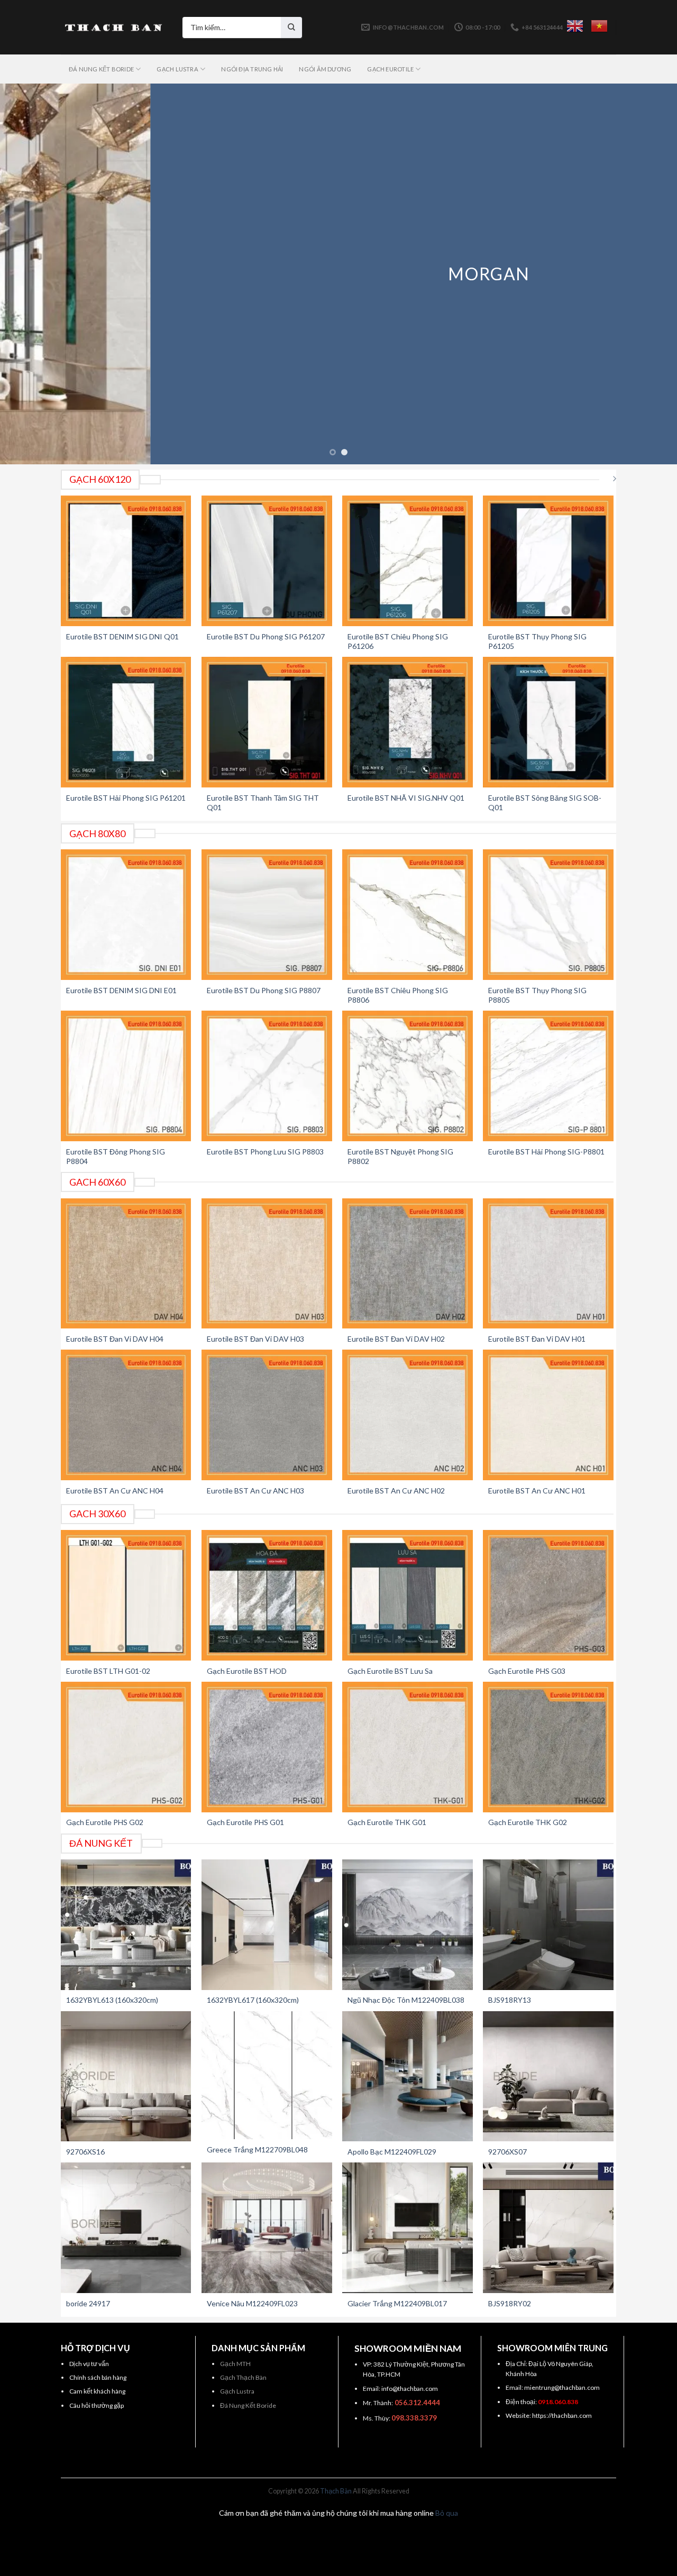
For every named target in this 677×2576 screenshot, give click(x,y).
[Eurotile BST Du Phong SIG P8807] (267, 915)
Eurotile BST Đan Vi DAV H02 (396, 1339)
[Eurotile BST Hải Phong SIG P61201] (126, 722)
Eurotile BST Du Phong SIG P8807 (264, 990)
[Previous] (27, 274)
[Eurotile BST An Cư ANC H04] (126, 1415)
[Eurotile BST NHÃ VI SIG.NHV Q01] (408, 722)
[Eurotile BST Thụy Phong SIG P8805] (548, 915)
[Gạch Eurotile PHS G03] (548, 1595)
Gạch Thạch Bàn (243, 2377)
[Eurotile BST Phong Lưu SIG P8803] (267, 1076)
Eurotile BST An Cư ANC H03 (255, 1491)
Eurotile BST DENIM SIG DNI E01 (121, 990)
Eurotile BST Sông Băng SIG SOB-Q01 (545, 803)
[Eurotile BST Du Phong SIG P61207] (267, 561)
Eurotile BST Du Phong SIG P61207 (266, 636)
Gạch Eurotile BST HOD (247, 1671)
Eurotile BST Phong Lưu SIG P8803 (265, 1152)
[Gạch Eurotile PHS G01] (267, 1747)
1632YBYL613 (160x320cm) (112, 2000)
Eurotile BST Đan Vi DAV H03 (255, 1339)
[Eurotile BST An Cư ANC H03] (267, 1415)
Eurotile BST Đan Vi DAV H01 (537, 1339)
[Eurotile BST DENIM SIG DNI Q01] (126, 561)
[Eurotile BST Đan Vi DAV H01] (548, 1264)
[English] (575, 26)
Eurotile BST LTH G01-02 (108, 1671)
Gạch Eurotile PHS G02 (105, 1822)
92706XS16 (85, 2152)
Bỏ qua (447, 2513)
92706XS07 (507, 2152)
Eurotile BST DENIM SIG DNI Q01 (122, 636)
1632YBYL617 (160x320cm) (253, 2000)
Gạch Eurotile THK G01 (387, 1822)
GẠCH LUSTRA (177, 69)
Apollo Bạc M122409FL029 (392, 2152)
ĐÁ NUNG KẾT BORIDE (101, 69)
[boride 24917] (126, 2228)
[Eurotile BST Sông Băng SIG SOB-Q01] (548, 722)
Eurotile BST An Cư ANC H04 (115, 1491)
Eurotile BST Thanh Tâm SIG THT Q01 (263, 803)
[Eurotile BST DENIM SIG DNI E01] (126, 915)
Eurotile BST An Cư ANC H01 (537, 1491)
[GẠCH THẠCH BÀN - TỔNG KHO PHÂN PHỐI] (114, 27)
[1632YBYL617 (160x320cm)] (267, 1925)
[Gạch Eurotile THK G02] (548, 1747)
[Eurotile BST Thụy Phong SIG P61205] (548, 561)
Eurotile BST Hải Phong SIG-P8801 (546, 1152)
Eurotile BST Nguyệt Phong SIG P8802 (400, 1156)
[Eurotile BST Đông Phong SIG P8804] (126, 1076)
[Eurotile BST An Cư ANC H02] (408, 1415)
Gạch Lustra (237, 2391)
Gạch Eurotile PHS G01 (245, 1822)
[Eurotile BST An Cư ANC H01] (548, 1415)
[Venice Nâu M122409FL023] (267, 2228)
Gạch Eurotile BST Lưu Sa (390, 1671)
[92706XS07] (548, 2077)
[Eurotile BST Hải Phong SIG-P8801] (548, 1076)
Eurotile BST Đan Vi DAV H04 (115, 1339)
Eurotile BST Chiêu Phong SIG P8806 (398, 995)
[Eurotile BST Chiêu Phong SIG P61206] (408, 561)
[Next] (650, 274)
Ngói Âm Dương (325, 69)
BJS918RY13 (510, 2000)
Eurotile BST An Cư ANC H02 (396, 1491)
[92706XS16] (126, 2077)
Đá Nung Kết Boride (248, 2405)
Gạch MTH (235, 2364)
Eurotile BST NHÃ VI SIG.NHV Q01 (406, 798)
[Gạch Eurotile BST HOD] (267, 1595)
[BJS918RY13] (548, 1925)
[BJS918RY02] (548, 2228)
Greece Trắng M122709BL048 (257, 2149)
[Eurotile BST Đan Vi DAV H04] (126, 1264)
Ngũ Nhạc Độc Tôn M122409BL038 (406, 2000)
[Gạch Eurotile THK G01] (408, 1747)
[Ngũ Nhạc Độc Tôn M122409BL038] (408, 1925)
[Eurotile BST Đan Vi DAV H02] (408, 1264)
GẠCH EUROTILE (390, 69)
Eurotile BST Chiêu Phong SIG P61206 (398, 641)
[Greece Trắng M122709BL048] (267, 2075)
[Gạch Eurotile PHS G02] (126, 1747)
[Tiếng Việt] (599, 26)
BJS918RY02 (510, 2303)
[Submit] (291, 27)
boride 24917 (88, 2303)
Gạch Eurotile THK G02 (528, 1822)
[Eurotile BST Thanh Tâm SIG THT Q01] (267, 722)
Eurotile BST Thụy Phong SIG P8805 (537, 995)
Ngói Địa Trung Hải (252, 69)
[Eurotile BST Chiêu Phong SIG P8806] (408, 915)
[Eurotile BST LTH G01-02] (126, 1595)
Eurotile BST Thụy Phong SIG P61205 (537, 641)
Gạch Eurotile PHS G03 (527, 1671)
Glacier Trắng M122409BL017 (397, 2303)
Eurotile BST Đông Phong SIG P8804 (116, 1156)
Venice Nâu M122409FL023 (252, 2303)
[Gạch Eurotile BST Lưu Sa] (408, 1595)
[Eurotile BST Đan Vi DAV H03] (267, 1264)
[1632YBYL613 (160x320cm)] (126, 1925)
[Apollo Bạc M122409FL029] (408, 2077)
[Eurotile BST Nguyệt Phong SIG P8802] (408, 1076)
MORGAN (339, 274)
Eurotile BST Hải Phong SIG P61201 (126, 798)
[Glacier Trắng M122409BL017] (408, 2228)
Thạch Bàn (336, 2491)
